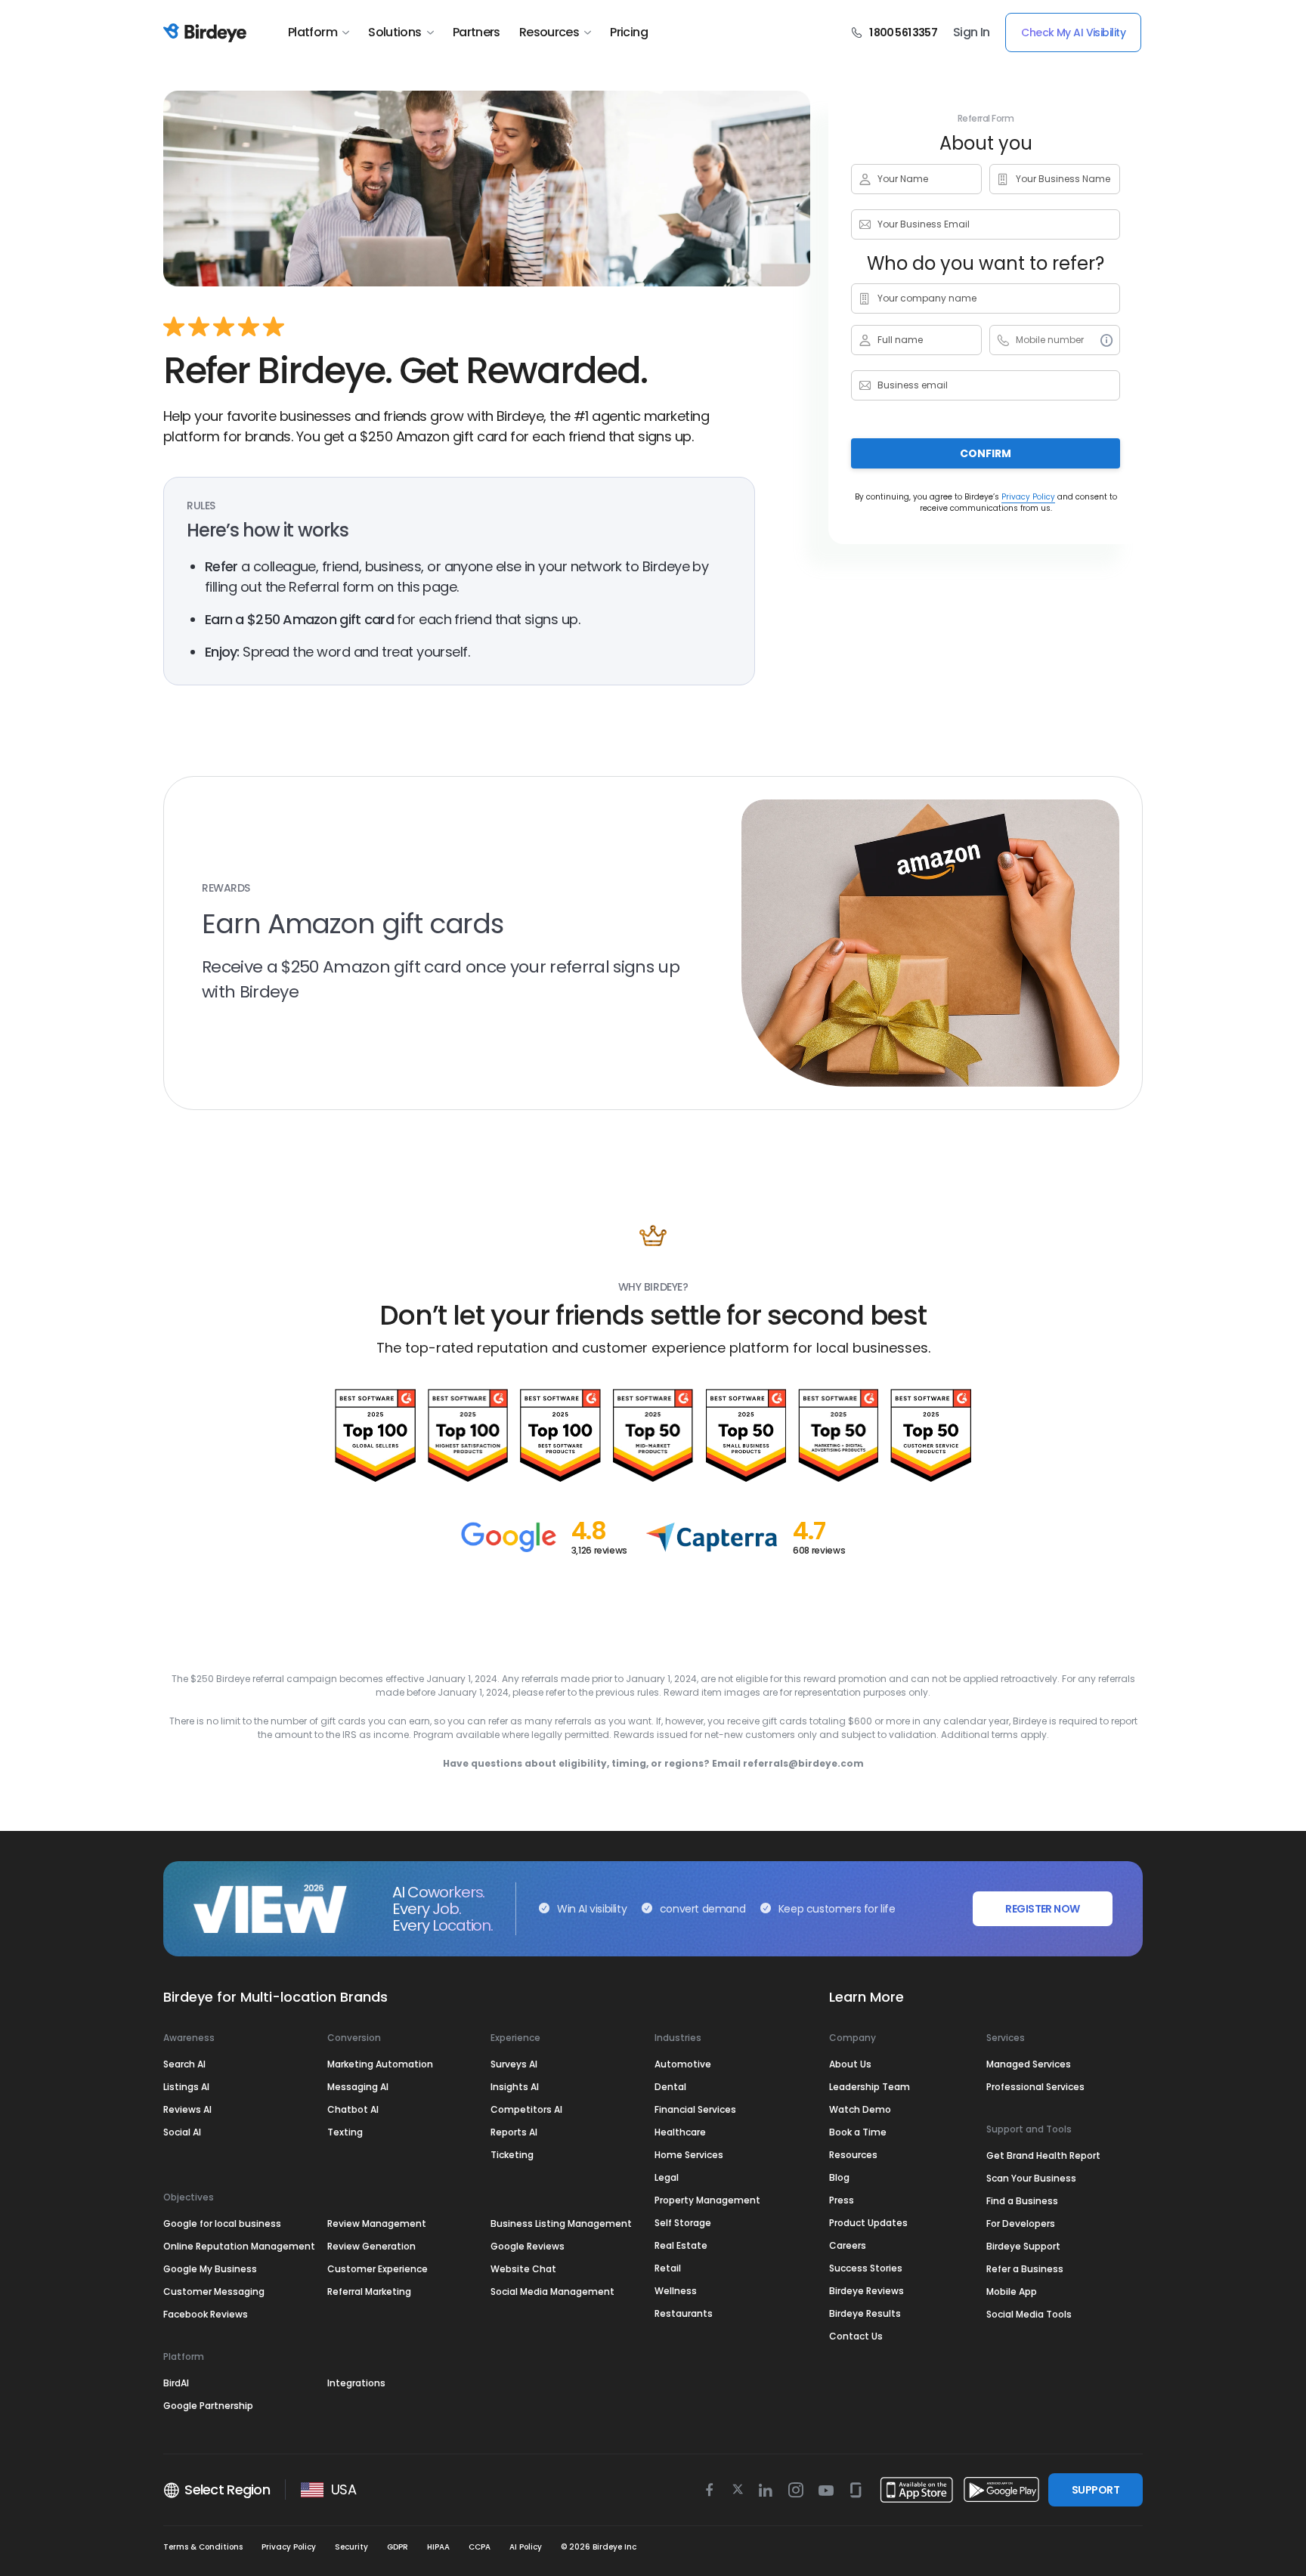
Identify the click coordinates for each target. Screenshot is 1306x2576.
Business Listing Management (561, 2223)
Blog (839, 2177)
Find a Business (1022, 2201)
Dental (670, 2087)
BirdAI (176, 2383)
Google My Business (210, 2269)
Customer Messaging (214, 2291)
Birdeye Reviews (867, 2291)
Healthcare (680, 2132)
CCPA (480, 2547)
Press (842, 2200)
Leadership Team (870, 2087)
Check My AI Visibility (1073, 32)
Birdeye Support (1023, 2246)
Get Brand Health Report (1043, 2155)
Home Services (689, 2155)
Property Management (707, 2200)
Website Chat (523, 2269)
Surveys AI (514, 2064)
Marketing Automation (380, 2064)
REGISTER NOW (1042, 1909)
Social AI (182, 2132)
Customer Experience (378, 2269)
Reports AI (514, 2132)
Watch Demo (860, 2109)
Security (351, 2547)
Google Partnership (208, 2406)
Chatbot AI (353, 2109)
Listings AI (186, 2087)
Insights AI (515, 2087)
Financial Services (695, 2109)
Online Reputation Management (239, 2246)
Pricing (629, 32)
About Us (850, 2064)
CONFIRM (986, 453)
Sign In (972, 32)
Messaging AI (358, 2087)
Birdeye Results (865, 2313)
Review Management (377, 2223)
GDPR (398, 2547)
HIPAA (438, 2547)
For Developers (1021, 2223)
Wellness (676, 2291)
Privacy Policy (1028, 497)
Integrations (356, 2383)
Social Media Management (552, 2291)
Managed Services (1029, 2064)
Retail (668, 2268)
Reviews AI (187, 2109)
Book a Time (858, 2132)
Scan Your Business (1031, 2178)
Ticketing (512, 2155)
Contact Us (856, 2336)
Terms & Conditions (203, 2547)
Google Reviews (528, 2246)
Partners (477, 32)
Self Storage (683, 2223)
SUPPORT (1096, 2490)
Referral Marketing (369, 2291)
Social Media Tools (1029, 2314)
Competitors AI (526, 2109)
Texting (345, 2132)
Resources (549, 32)
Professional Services (1035, 2087)
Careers (848, 2245)
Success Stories (866, 2268)
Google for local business (222, 2223)
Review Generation (371, 2246)
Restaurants (684, 2313)
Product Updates (868, 2223)
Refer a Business (1025, 2269)
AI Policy (526, 2547)
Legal (667, 2177)
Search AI (184, 2064)
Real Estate (681, 2245)
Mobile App (1012, 2291)
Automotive (683, 2064)
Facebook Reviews (206, 2314)
